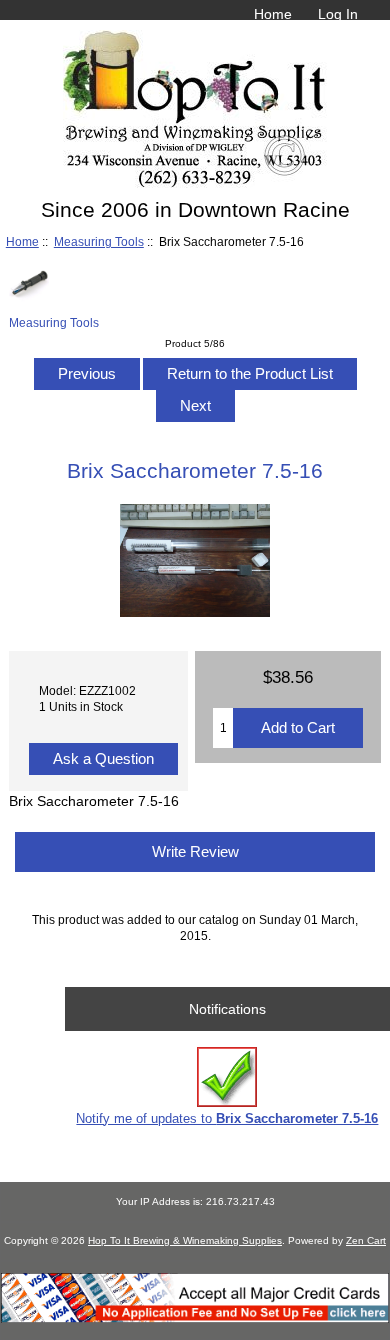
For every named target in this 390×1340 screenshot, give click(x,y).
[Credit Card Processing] (195, 1318)
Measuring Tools (99, 241)
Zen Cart (366, 1240)
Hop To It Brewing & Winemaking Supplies (185, 1240)
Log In (338, 14)
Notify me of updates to (227, 1118)
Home (273, 14)
